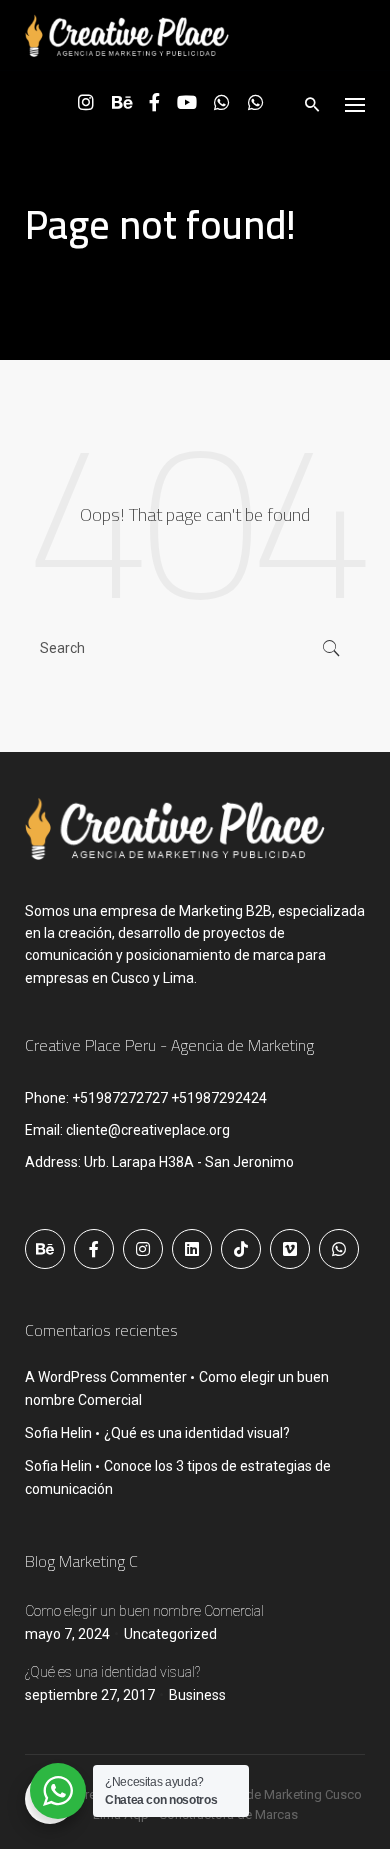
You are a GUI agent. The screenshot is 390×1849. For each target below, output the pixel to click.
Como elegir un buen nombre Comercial (144, 1611)
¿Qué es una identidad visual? (197, 1433)
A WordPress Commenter (106, 1377)
